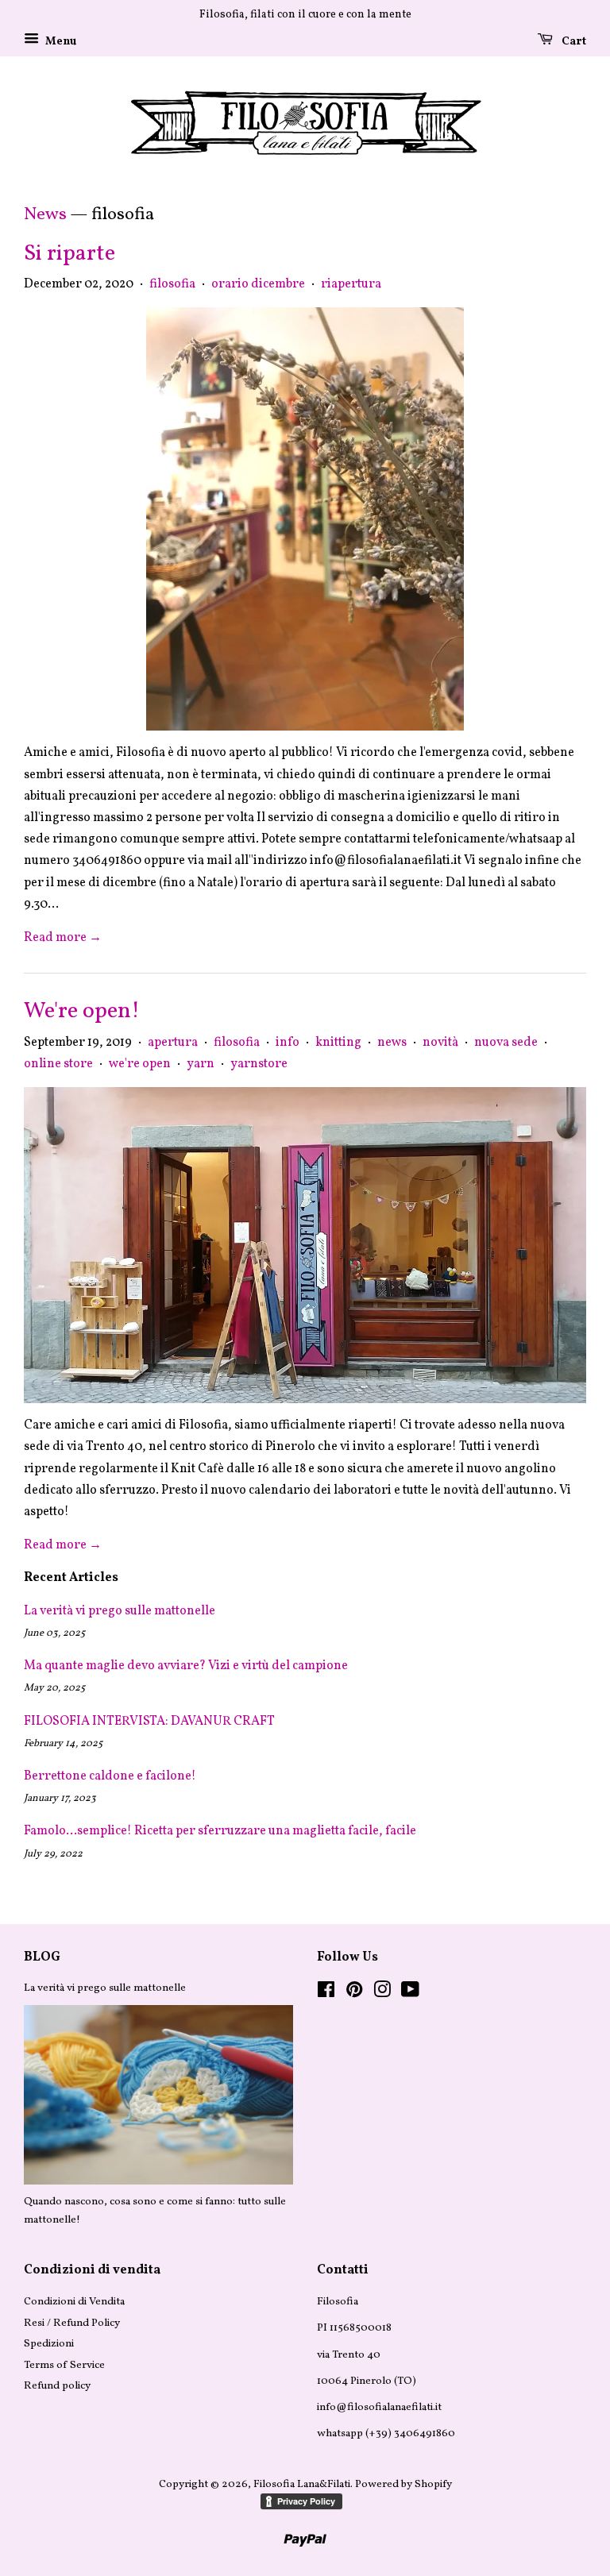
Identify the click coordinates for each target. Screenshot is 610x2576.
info (288, 1043)
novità (440, 1043)
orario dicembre (258, 284)
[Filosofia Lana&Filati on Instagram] (382, 1994)
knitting (338, 1043)
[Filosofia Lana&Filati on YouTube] (410, 1994)
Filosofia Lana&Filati (302, 2484)
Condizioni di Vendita (74, 2302)
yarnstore (259, 1064)
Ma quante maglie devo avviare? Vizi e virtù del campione (186, 1666)
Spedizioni (49, 2344)
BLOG (42, 1957)
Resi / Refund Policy (72, 2323)
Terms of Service (64, 2365)
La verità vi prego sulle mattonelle (120, 1611)
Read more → (63, 938)
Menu (60, 42)
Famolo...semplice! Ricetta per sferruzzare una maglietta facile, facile (220, 1831)
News (45, 215)
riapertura (351, 284)
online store (58, 1064)
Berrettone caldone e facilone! (110, 1776)
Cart (573, 42)
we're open (140, 1064)
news (392, 1043)
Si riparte (69, 254)
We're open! (82, 1011)
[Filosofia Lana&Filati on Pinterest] (354, 1994)
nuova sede (506, 1043)
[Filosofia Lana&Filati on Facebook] (326, 1994)
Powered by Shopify (403, 2484)
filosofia (172, 284)
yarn (201, 1064)
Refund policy (57, 2386)
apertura (173, 1043)
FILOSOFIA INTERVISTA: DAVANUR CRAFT (149, 1722)
